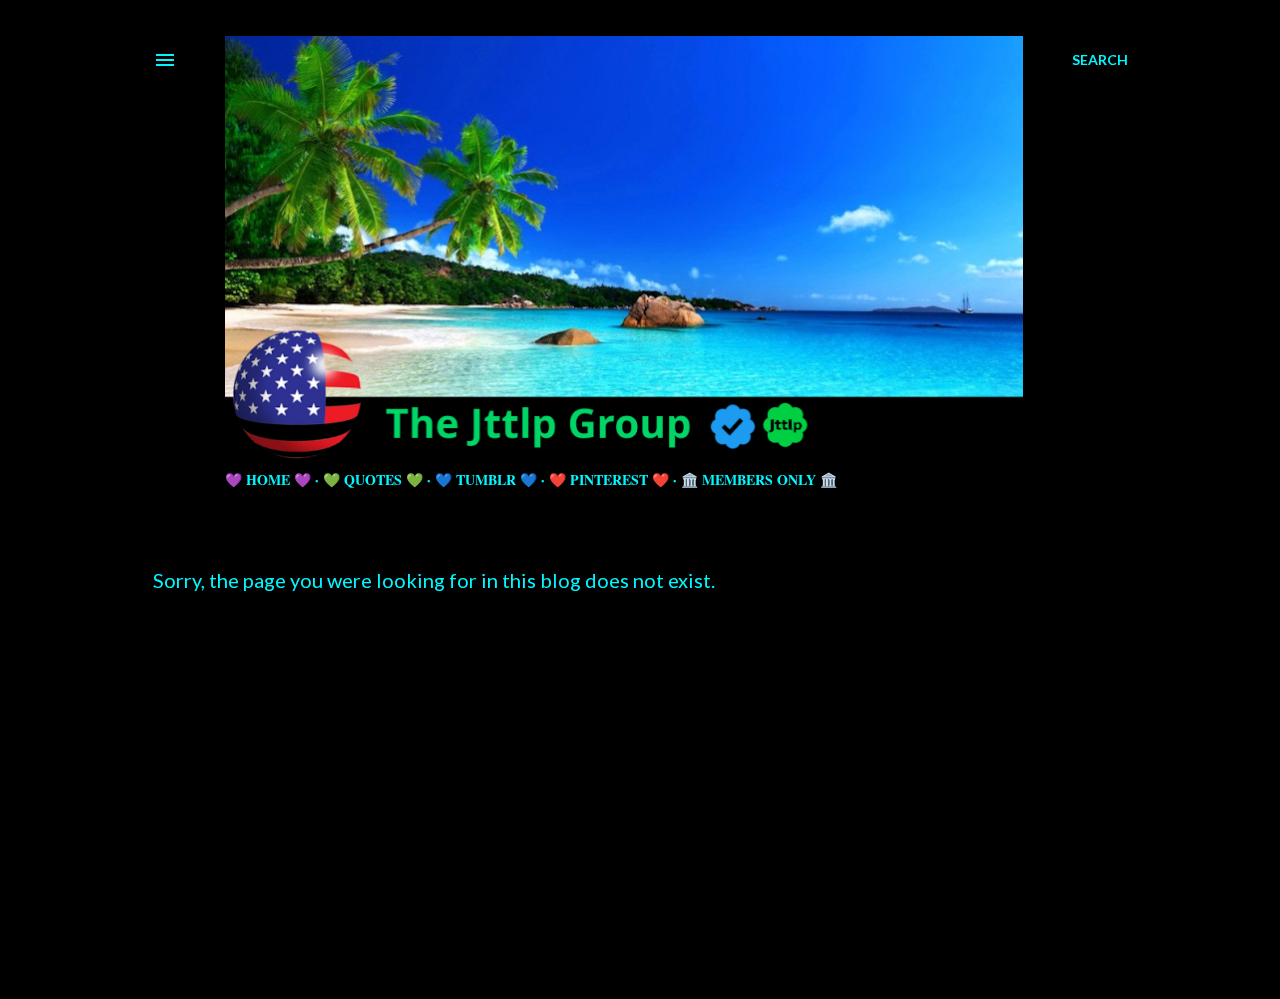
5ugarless (689, 941)
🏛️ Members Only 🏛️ (759, 479)
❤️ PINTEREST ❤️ (609, 479)
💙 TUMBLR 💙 (486, 479)
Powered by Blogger (656, 903)
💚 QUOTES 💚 (373, 479)
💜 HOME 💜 (268, 479)
